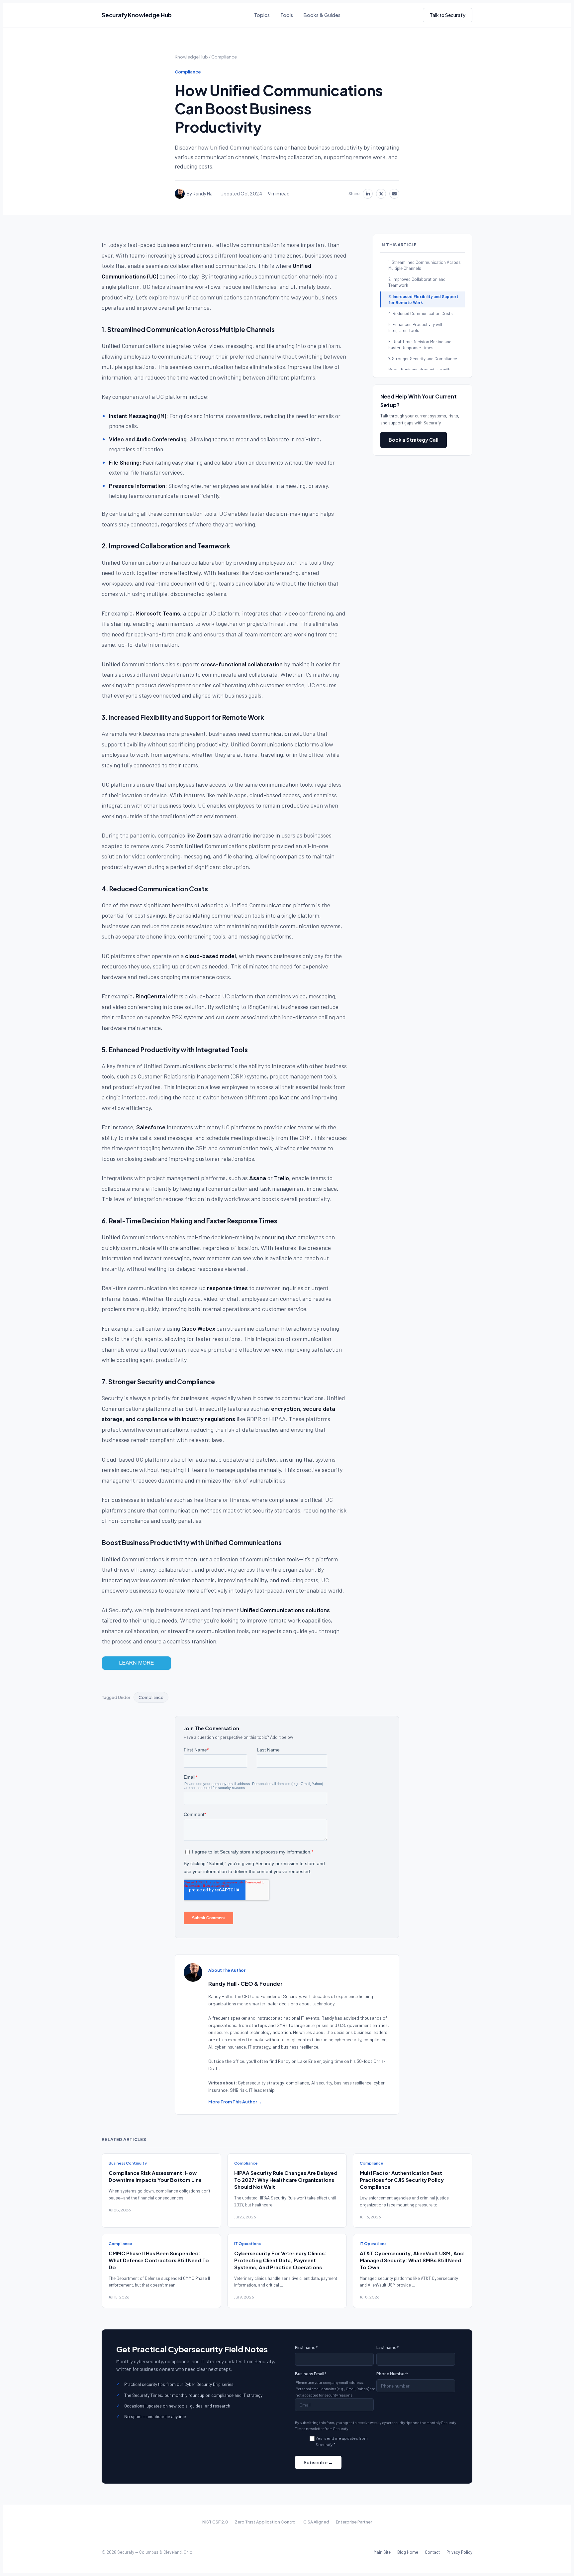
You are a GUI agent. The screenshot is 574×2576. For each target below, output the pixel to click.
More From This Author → (235, 2102)
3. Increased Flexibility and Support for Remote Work (423, 299)
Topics (262, 15)
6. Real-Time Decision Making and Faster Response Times (420, 345)
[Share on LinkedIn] (368, 194)
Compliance (224, 57)
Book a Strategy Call (414, 440)
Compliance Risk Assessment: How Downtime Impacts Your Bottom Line (155, 2176)
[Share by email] (394, 194)
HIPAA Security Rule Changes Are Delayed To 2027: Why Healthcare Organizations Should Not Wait (286, 2180)
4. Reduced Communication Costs (421, 313)
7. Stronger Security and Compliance (423, 359)
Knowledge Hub (191, 57)
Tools (287, 15)
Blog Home (408, 2552)
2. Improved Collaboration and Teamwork (417, 282)
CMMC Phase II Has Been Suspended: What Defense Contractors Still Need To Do (159, 2260)
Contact (432, 2552)
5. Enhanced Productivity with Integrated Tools (416, 327)
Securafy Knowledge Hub (137, 15)
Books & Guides (322, 15)
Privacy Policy (459, 2552)
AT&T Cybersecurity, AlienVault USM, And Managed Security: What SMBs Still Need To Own (412, 2260)
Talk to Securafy (448, 15)
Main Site (382, 2552)
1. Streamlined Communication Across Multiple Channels (425, 265)
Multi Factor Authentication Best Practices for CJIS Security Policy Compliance (402, 2180)
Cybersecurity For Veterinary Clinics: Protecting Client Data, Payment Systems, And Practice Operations (280, 2260)
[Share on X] (381, 194)
